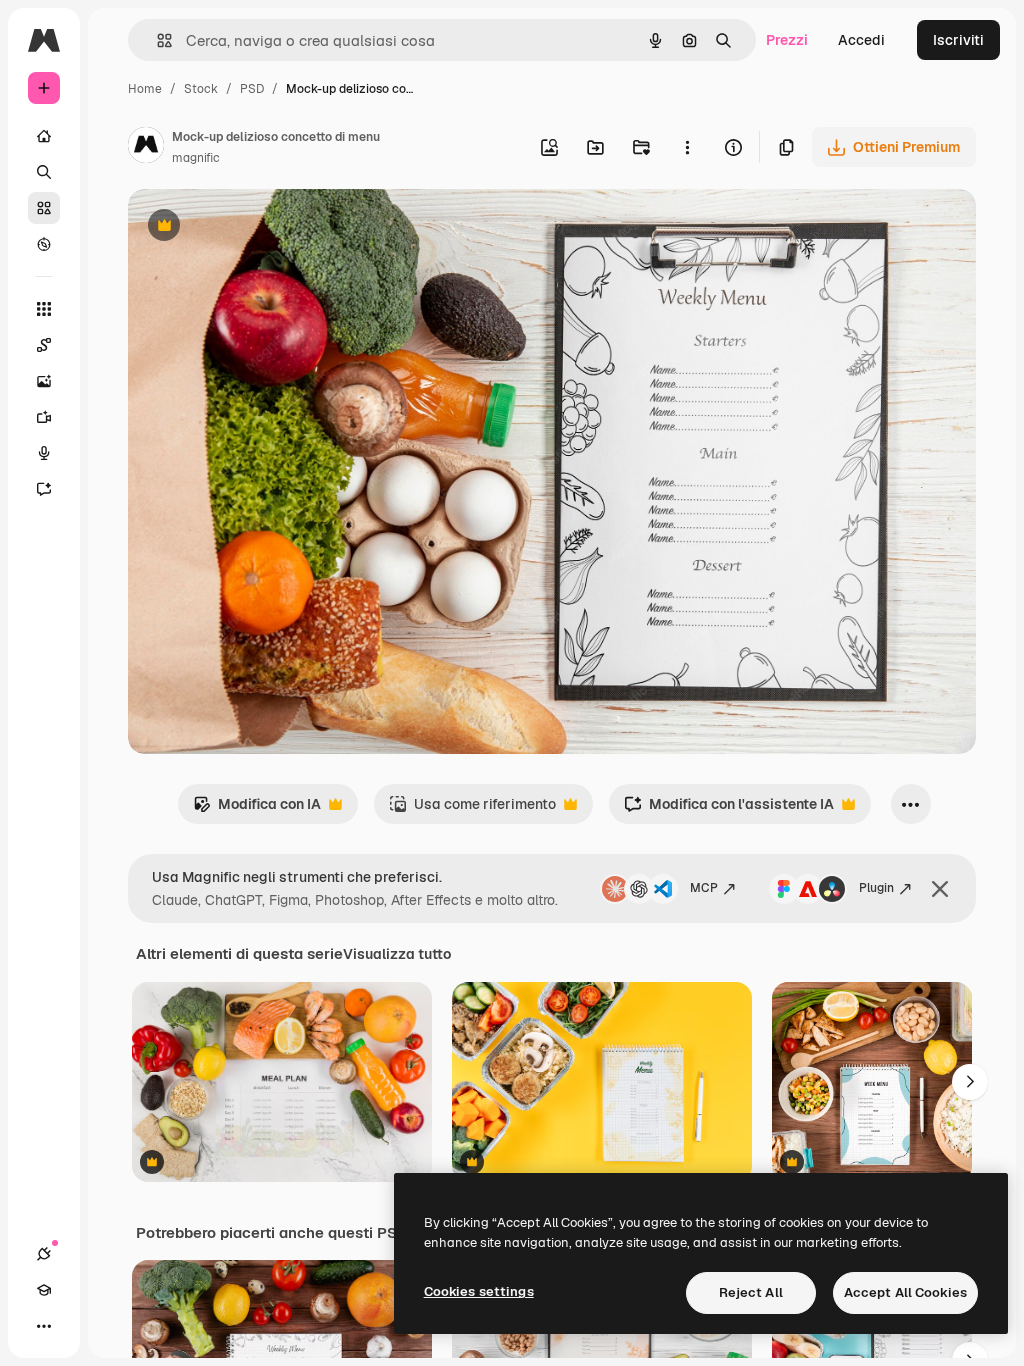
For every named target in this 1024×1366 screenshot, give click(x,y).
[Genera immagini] (44, 381)
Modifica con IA (257, 809)
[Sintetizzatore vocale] (44, 453)
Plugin (876, 888)
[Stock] (44, 208)
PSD (252, 89)
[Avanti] (970, 1082)
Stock (201, 89)
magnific (196, 158)
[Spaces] (44, 345)
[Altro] (44, 1326)
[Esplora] (44, 244)
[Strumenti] (44, 309)
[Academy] (44, 1290)
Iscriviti (958, 40)
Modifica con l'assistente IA (729, 809)
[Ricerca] (44, 172)
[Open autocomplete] (156, 40)
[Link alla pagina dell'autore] (146, 148)
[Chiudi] (940, 889)
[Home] (44, 136)
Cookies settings (479, 1291)
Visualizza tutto (397, 954)
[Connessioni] (44, 1254)
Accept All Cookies (905, 1292)
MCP (704, 888)
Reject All (751, 1292)
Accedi (861, 40)
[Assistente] (44, 489)
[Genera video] (44, 417)
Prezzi (787, 40)
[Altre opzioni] (687, 147)
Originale (260, 227)
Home (145, 89)
